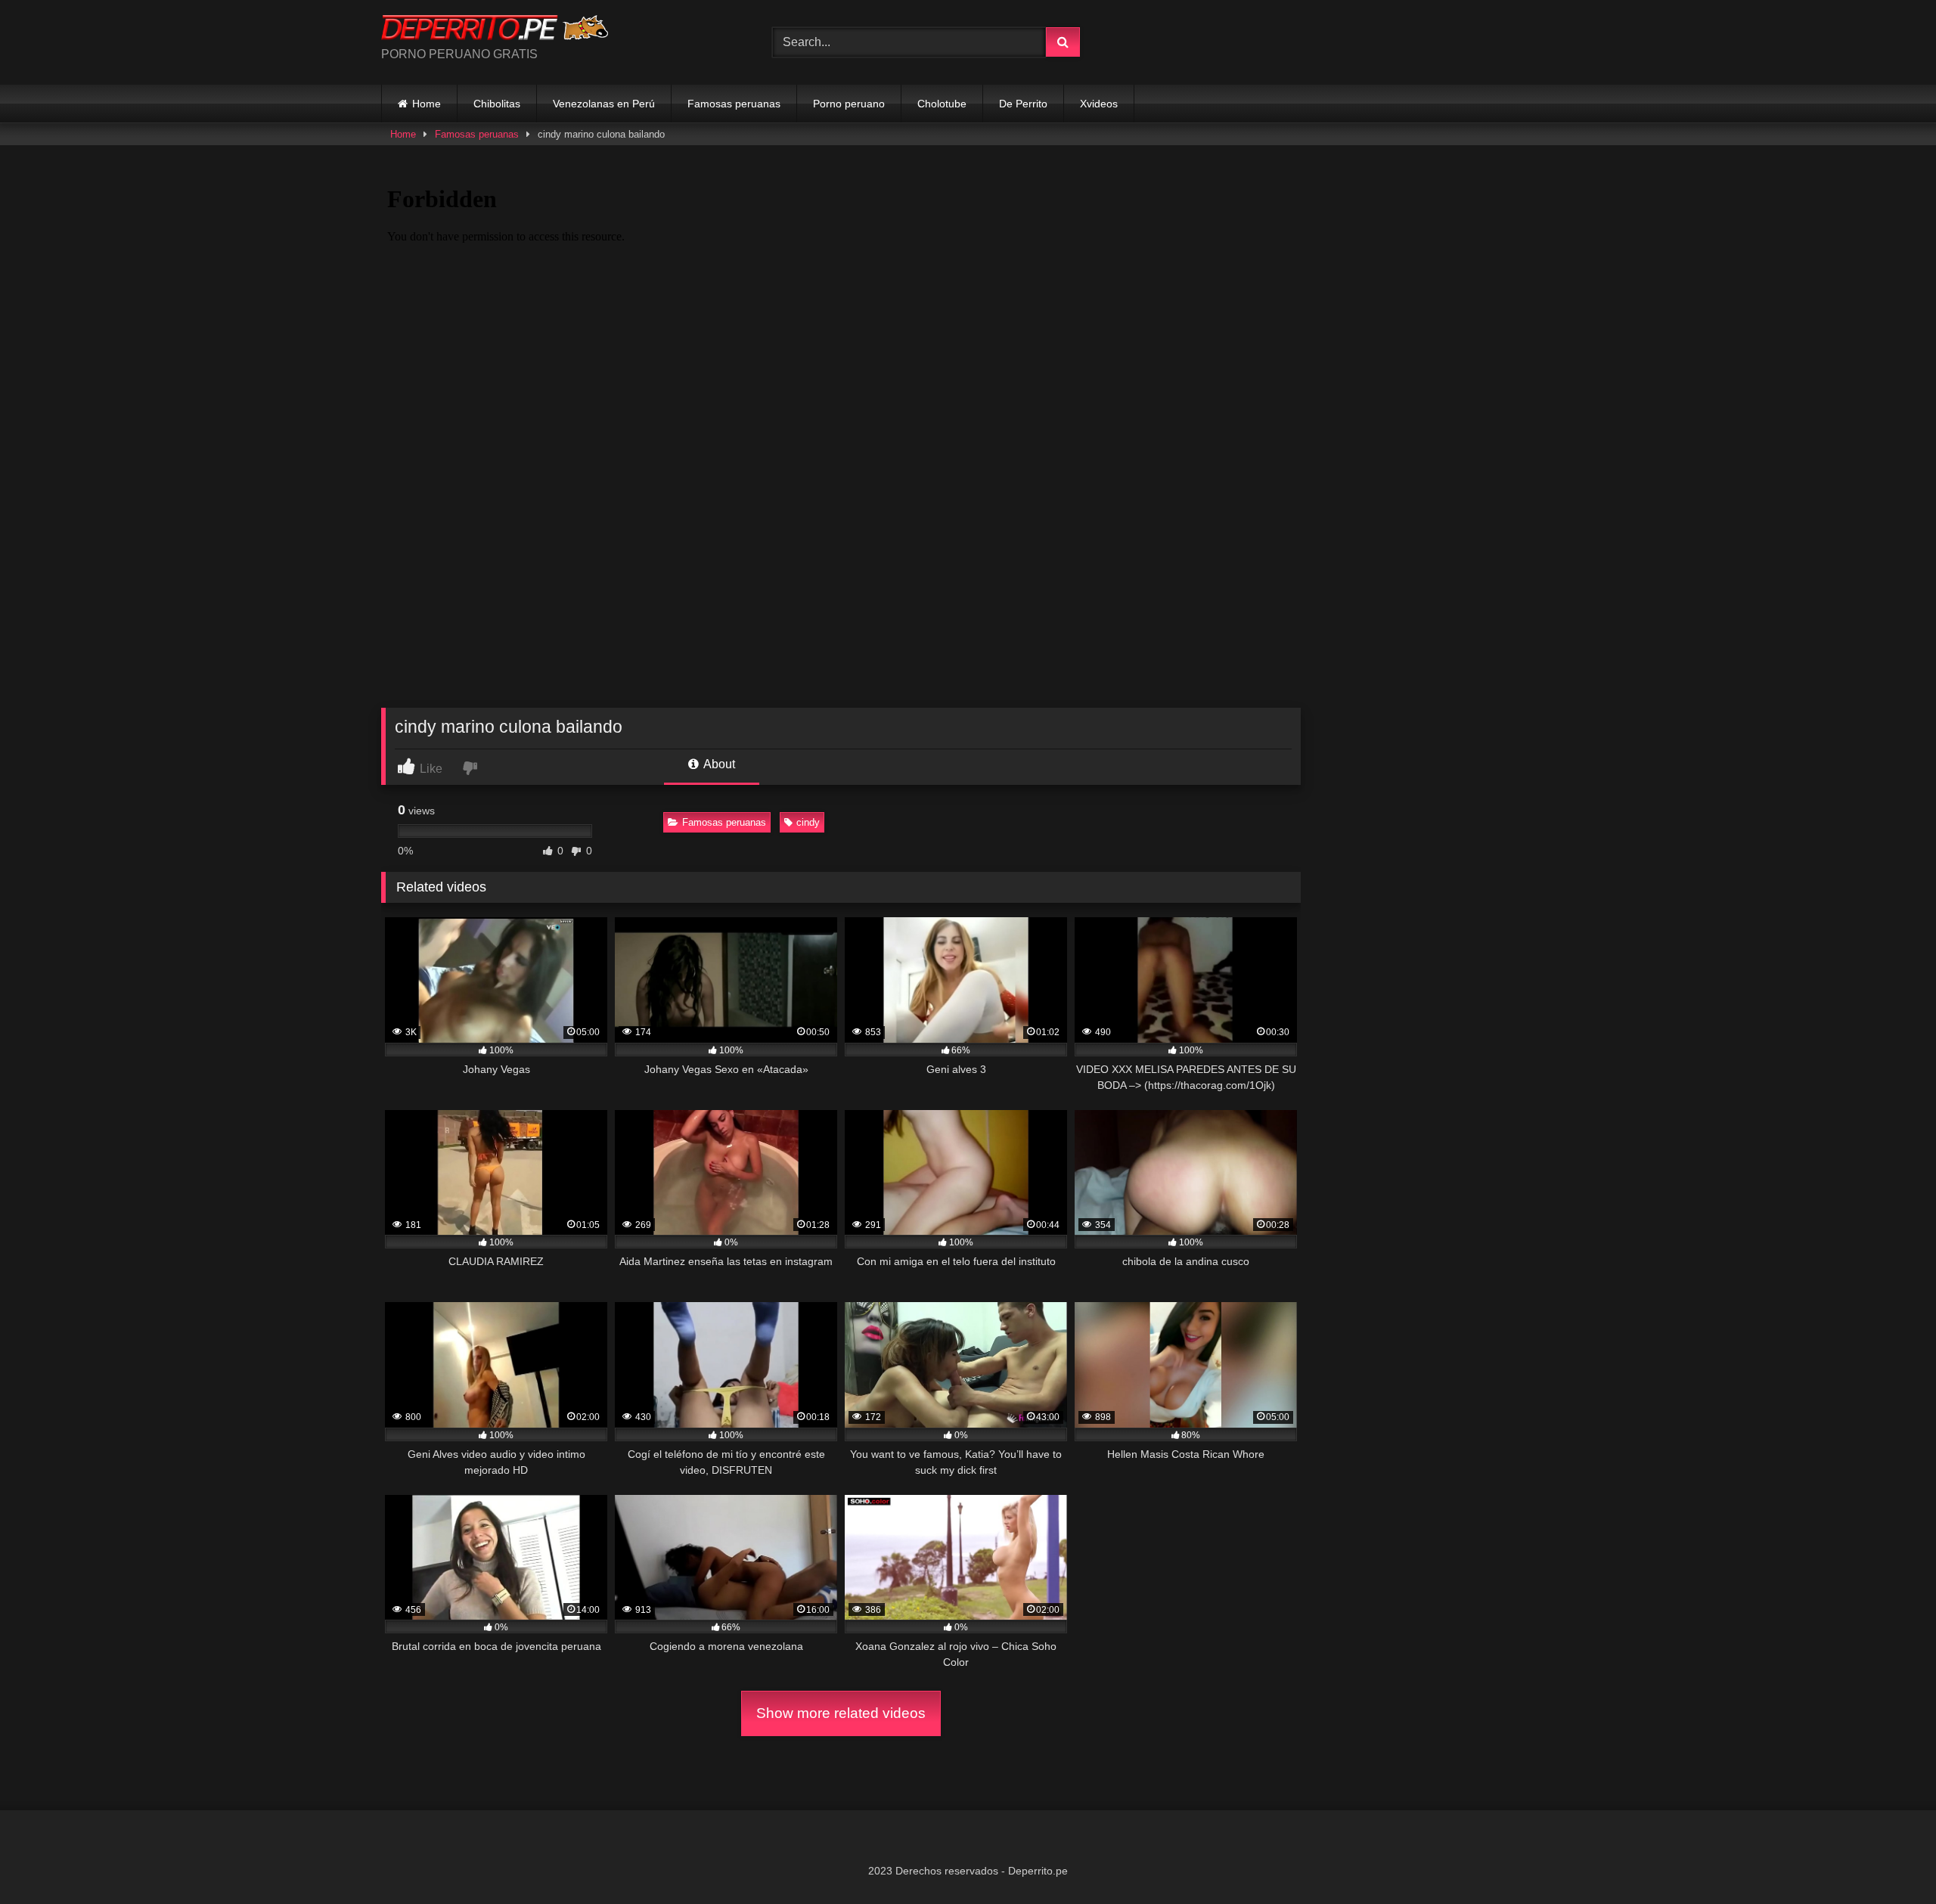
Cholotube (942, 104)
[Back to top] (1889, 1859)
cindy (808, 822)
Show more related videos (841, 1713)
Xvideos (1099, 104)
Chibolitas (497, 104)
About (718, 764)
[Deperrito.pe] (495, 30)
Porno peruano (849, 104)
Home (427, 104)
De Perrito (1023, 104)
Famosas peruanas (734, 104)
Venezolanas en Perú (604, 104)
